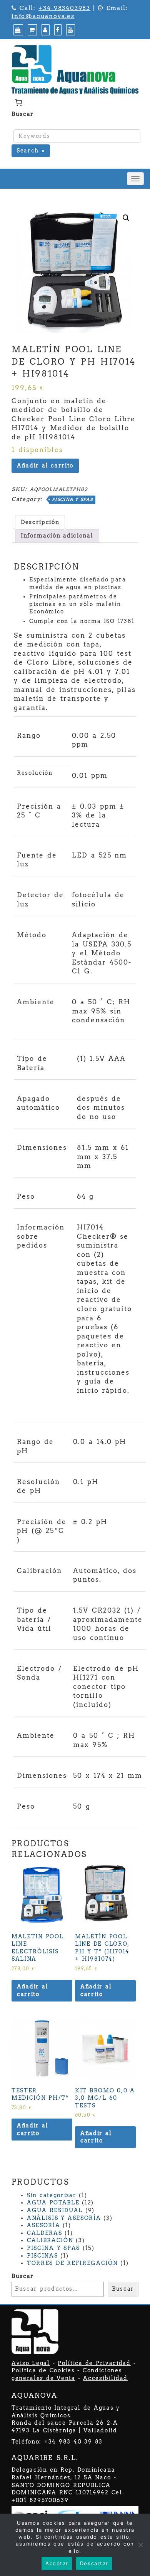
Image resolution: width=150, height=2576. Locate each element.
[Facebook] (57, 30)
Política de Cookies (43, 2370)
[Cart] (31, 30)
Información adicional (57, 536)
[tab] (40, 523)
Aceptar (57, 2563)
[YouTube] (70, 30)
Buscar (23, 114)
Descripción (40, 522)
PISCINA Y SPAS (72, 499)
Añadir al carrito (45, 466)
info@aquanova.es (43, 16)
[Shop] (17, 30)
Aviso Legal (31, 2363)
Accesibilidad (105, 2378)
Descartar (94, 2563)
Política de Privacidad (94, 2363)
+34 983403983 (64, 8)
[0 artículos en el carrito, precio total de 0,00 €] (18, 102)
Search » (31, 151)
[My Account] (45, 30)
